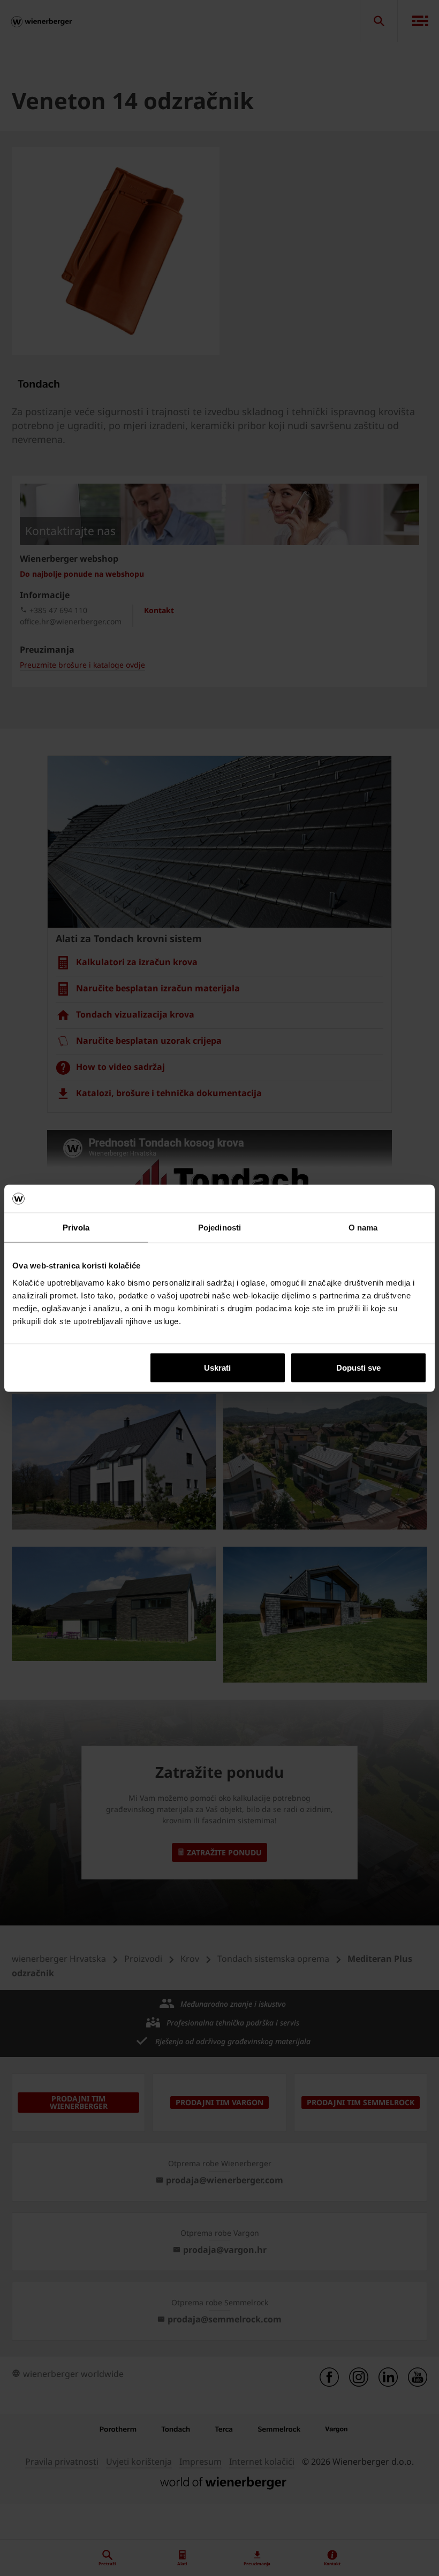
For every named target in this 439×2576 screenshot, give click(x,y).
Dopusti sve (358, 1367)
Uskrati (217, 1367)
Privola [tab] (76, 1228)
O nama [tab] (363, 1228)
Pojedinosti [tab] (219, 1228)
